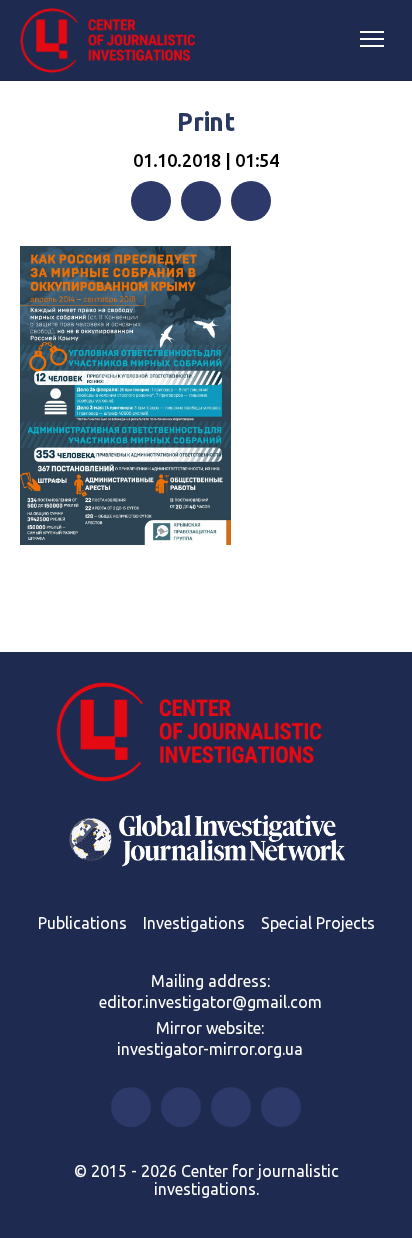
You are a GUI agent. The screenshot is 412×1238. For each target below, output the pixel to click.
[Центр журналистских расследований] (115, 41)
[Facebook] (151, 201)
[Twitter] (201, 201)
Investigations (194, 923)
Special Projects (318, 923)
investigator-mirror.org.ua (210, 1049)
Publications (82, 923)
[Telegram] (251, 201)
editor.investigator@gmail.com (210, 1002)
